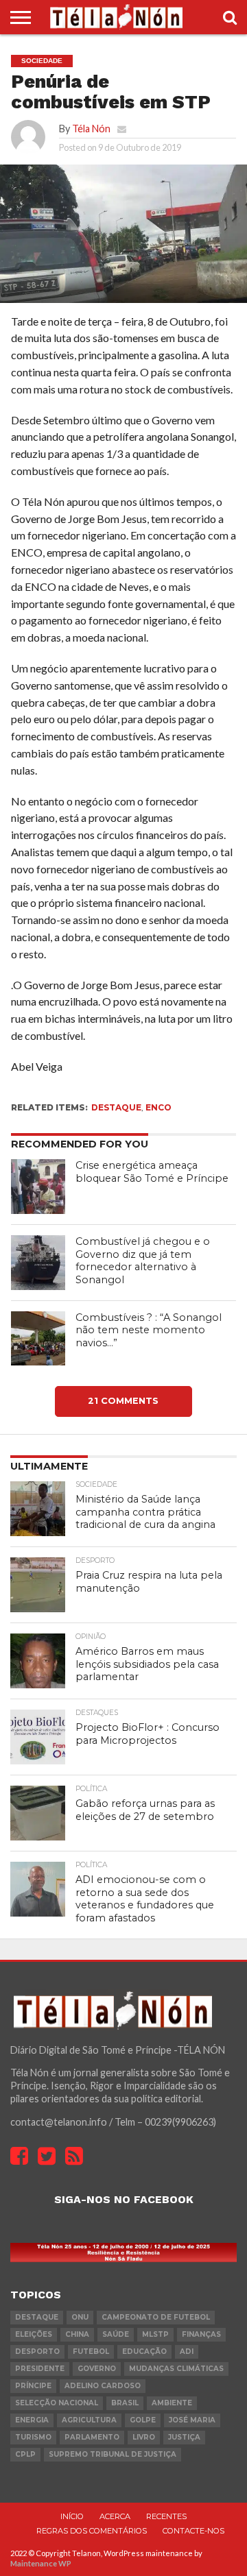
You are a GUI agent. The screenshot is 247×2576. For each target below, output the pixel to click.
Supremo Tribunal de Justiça (113, 2454)
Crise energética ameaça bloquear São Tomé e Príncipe (152, 1172)
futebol (91, 2352)
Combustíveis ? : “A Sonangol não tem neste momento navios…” (149, 1330)
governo (97, 2369)
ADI (187, 2352)
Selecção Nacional (57, 2403)
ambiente (172, 2403)
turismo (33, 2437)
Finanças (201, 2334)
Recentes (166, 2516)
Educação (144, 2352)
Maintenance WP (41, 2563)
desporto (37, 2352)
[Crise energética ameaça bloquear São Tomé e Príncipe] (38, 1187)
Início (72, 2516)
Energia (32, 2420)
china (77, 2334)
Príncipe (33, 2386)
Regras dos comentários (92, 2531)
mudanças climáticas (176, 2369)
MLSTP (155, 2334)
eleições (34, 2334)
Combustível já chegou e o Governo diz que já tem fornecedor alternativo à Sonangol (143, 1261)
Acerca (115, 2516)
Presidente (40, 2369)
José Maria (192, 2420)
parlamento (92, 2437)
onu (80, 2317)
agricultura (89, 2420)
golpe (143, 2420)
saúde (116, 2334)
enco (158, 1107)
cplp (25, 2454)
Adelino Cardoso (103, 2386)
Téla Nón (91, 129)
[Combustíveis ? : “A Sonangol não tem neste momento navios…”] (38, 1339)
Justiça (184, 2437)
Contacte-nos (193, 2531)
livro (144, 2437)
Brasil (125, 2403)
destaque (116, 1107)
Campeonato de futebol (156, 2317)
